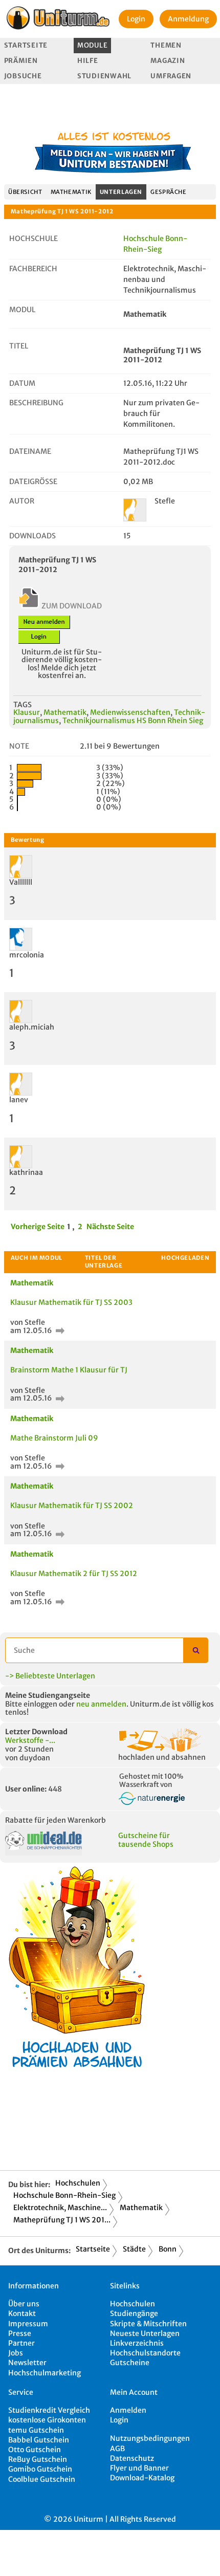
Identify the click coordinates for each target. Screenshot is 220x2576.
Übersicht (25, 192)
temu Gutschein (36, 2430)
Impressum (28, 2324)
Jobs (16, 2353)
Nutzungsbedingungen (150, 2438)
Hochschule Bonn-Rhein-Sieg (64, 2195)
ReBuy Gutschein (38, 2459)
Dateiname (30, 451)
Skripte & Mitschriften (148, 2324)
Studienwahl (104, 76)
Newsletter (27, 2363)
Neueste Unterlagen (145, 2333)
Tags (23, 705)
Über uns (24, 2304)
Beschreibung (36, 403)
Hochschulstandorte (145, 2353)
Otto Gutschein (35, 2450)
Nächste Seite (110, 1227)
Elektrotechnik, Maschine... (60, 2208)
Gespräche (169, 192)
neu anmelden (101, 1704)
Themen (166, 45)
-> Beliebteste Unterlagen (50, 1676)
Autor (22, 501)
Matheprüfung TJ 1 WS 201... (62, 2220)
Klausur (27, 712)
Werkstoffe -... (30, 1740)
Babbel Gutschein (39, 2440)
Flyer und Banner (139, 2468)
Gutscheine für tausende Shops (146, 1840)
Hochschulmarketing (45, 2373)
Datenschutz (132, 2458)
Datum (22, 383)
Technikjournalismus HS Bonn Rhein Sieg (133, 721)
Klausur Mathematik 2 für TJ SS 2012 (74, 1574)
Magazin (168, 61)
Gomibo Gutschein (40, 2469)
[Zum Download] (59, 1330)
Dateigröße (33, 482)
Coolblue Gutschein (42, 2479)
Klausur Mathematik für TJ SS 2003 (71, 1302)
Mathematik (71, 192)
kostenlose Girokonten (47, 2420)
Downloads (32, 536)
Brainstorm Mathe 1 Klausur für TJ (69, 1370)
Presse (20, 2333)
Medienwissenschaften (130, 712)
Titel (19, 346)
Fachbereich (33, 269)
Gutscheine (130, 2363)
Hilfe (88, 61)
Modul (22, 310)
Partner (21, 2343)
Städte (134, 2249)
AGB (117, 2449)
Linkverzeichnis (137, 2343)
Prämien (21, 61)
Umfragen (171, 76)
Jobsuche (23, 76)
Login (136, 19)
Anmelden (128, 2410)
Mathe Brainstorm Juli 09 (54, 1438)
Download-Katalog (142, 2478)
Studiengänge (134, 2313)
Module (92, 45)
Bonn (168, 2249)
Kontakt (22, 2313)
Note (19, 746)
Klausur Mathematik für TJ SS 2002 (72, 1505)
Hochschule (34, 238)
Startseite (26, 45)
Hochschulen (78, 2183)
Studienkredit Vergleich (49, 2410)
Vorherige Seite (38, 1227)
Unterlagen (121, 192)
